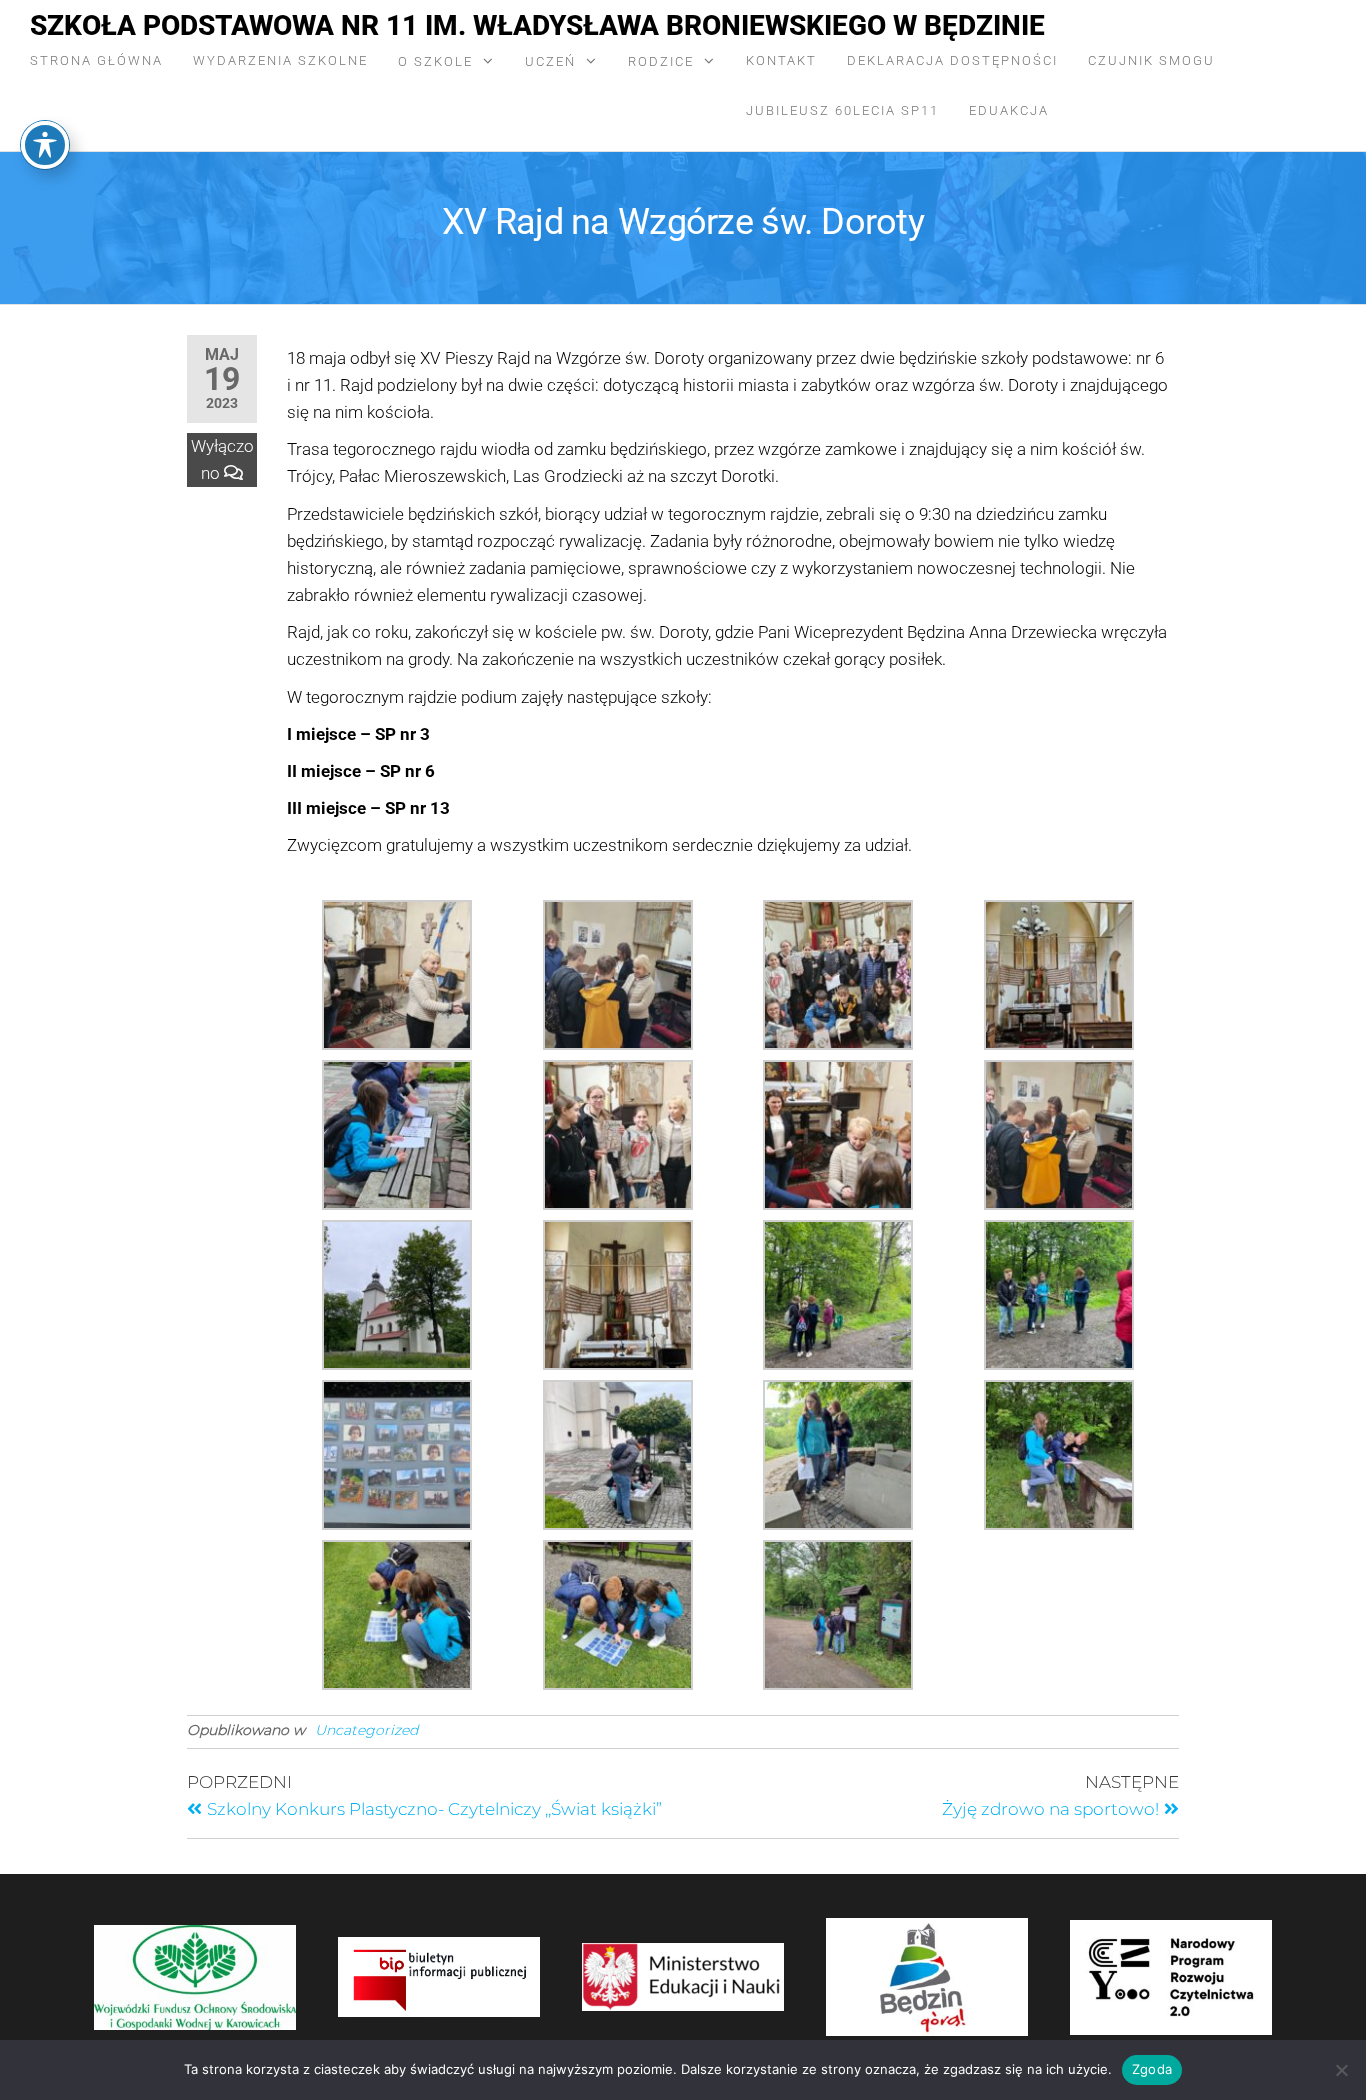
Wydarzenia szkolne (280, 60)
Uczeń (550, 61)
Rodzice (661, 61)
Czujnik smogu (1151, 60)
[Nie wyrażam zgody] (1341, 2070)
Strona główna (96, 60)
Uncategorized (366, 1730)
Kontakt (781, 60)
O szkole (435, 61)
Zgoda (1152, 2069)
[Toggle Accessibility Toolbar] (45, 145)
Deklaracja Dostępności (952, 60)
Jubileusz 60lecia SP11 (842, 110)
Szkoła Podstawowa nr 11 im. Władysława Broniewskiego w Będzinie (537, 25)
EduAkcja (1009, 110)
